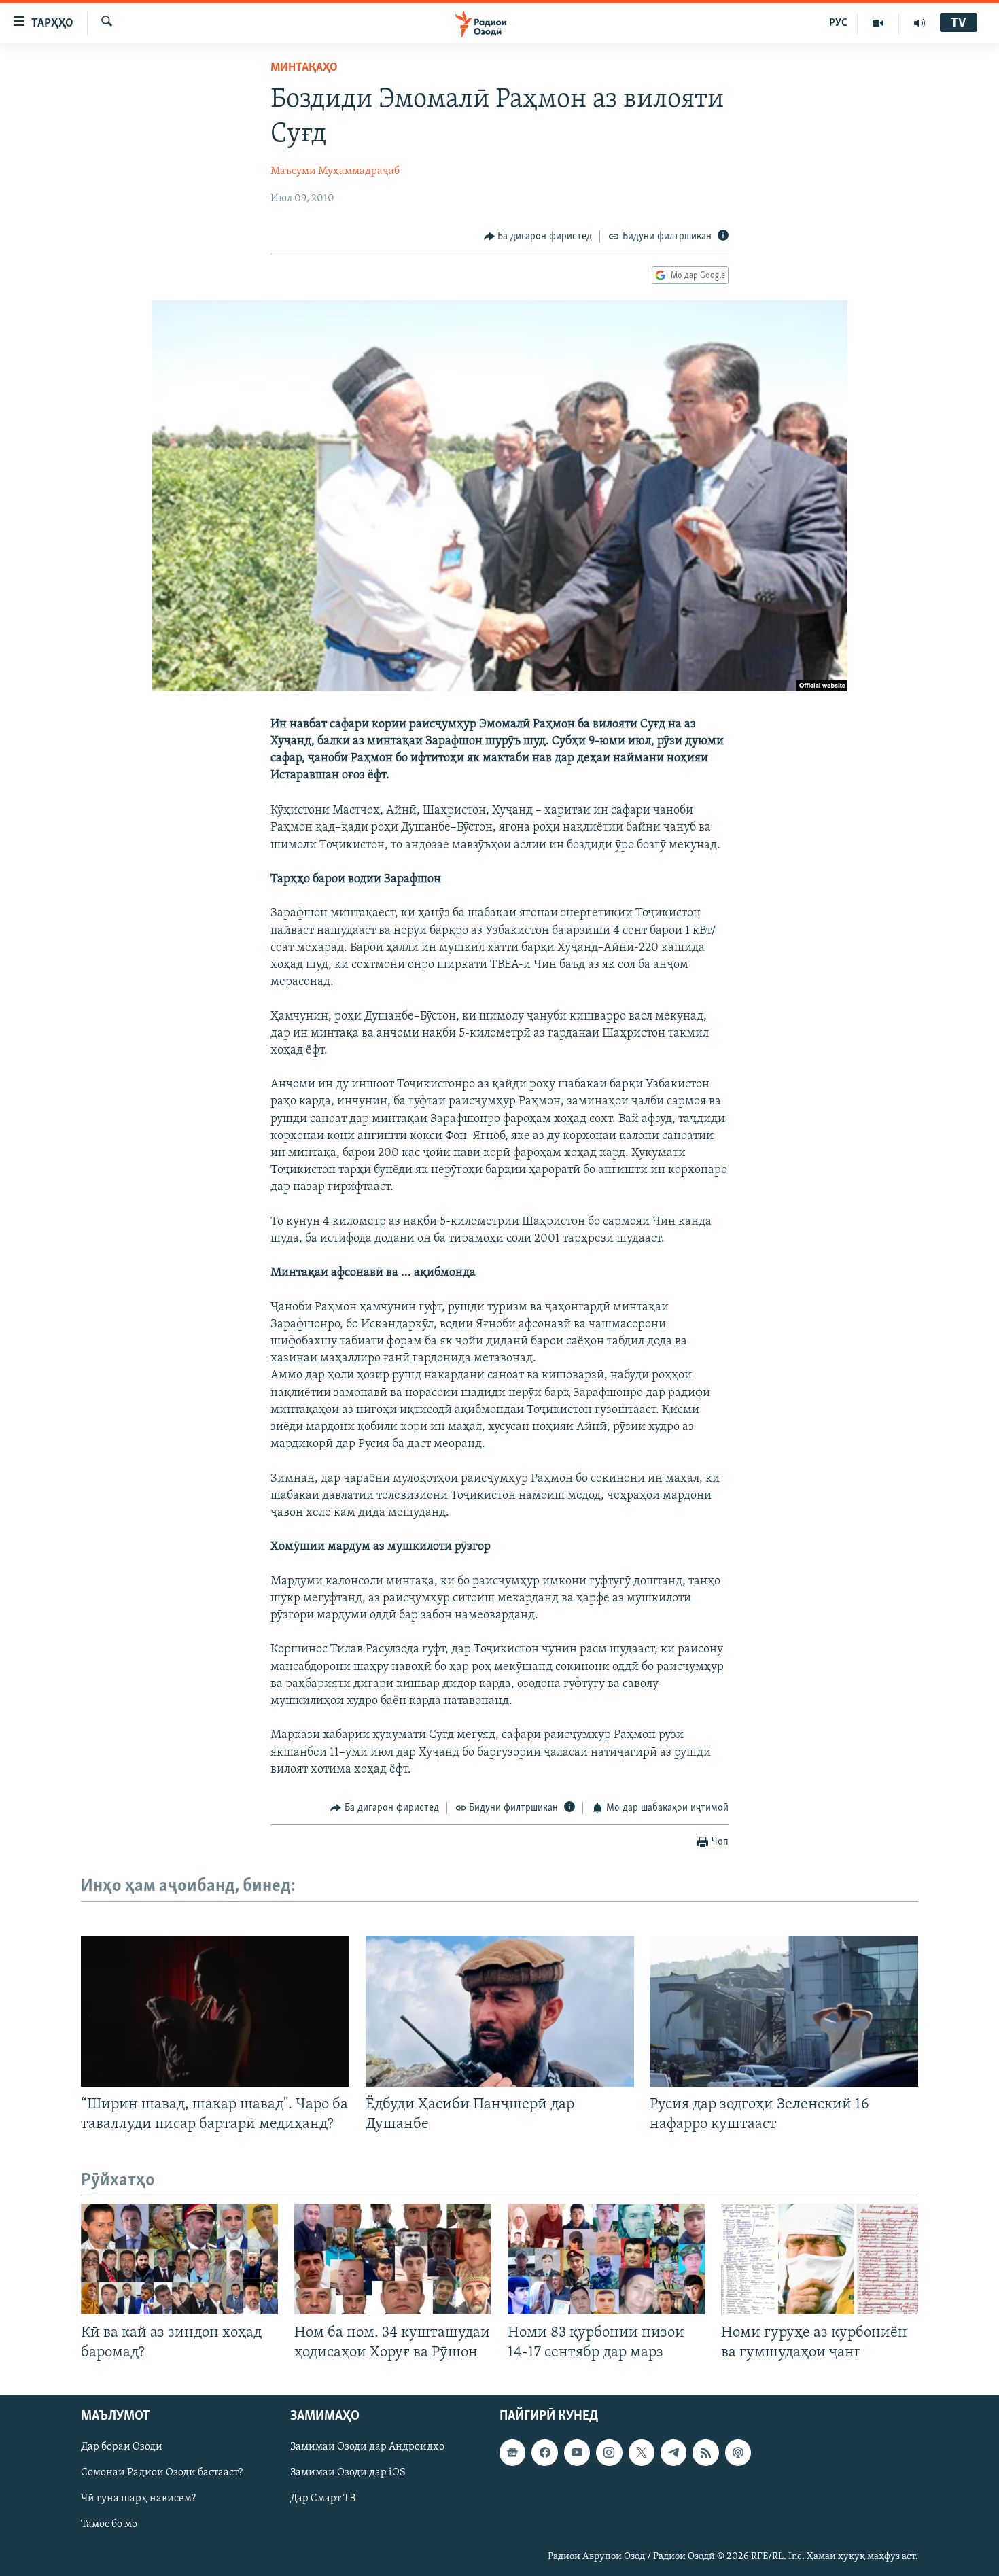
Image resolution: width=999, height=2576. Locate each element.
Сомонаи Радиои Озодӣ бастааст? (162, 2473)
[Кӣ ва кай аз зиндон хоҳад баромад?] (179, 2259)
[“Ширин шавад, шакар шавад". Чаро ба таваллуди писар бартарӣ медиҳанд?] (215, 2011)
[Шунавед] (919, 23)
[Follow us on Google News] (512, 2452)
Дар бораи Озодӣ (122, 2447)
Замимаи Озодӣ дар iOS (348, 2473)
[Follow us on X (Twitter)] (642, 2452)
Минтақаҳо (304, 68)
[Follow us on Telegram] (673, 2452)
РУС (838, 23)
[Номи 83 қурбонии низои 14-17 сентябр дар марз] (606, 2259)
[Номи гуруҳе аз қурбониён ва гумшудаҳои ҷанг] (820, 2259)
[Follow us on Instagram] (609, 2452)
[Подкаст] (738, 2452)
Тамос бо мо (109, 2524)
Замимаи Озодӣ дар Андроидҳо (367, 2447)
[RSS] (705, 2452)
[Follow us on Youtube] (577, 2452)
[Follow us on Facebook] (544, 2452)
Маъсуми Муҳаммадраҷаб (335, 171)
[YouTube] (878, 23)
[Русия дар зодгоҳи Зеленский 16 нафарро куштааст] (784, 2011)
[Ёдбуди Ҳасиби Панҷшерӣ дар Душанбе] (500, 2011)
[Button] (538, 237)
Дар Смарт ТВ (323, 2499)
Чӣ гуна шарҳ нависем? (138, 2499)
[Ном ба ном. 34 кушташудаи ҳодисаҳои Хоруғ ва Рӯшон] (393, 2259)
